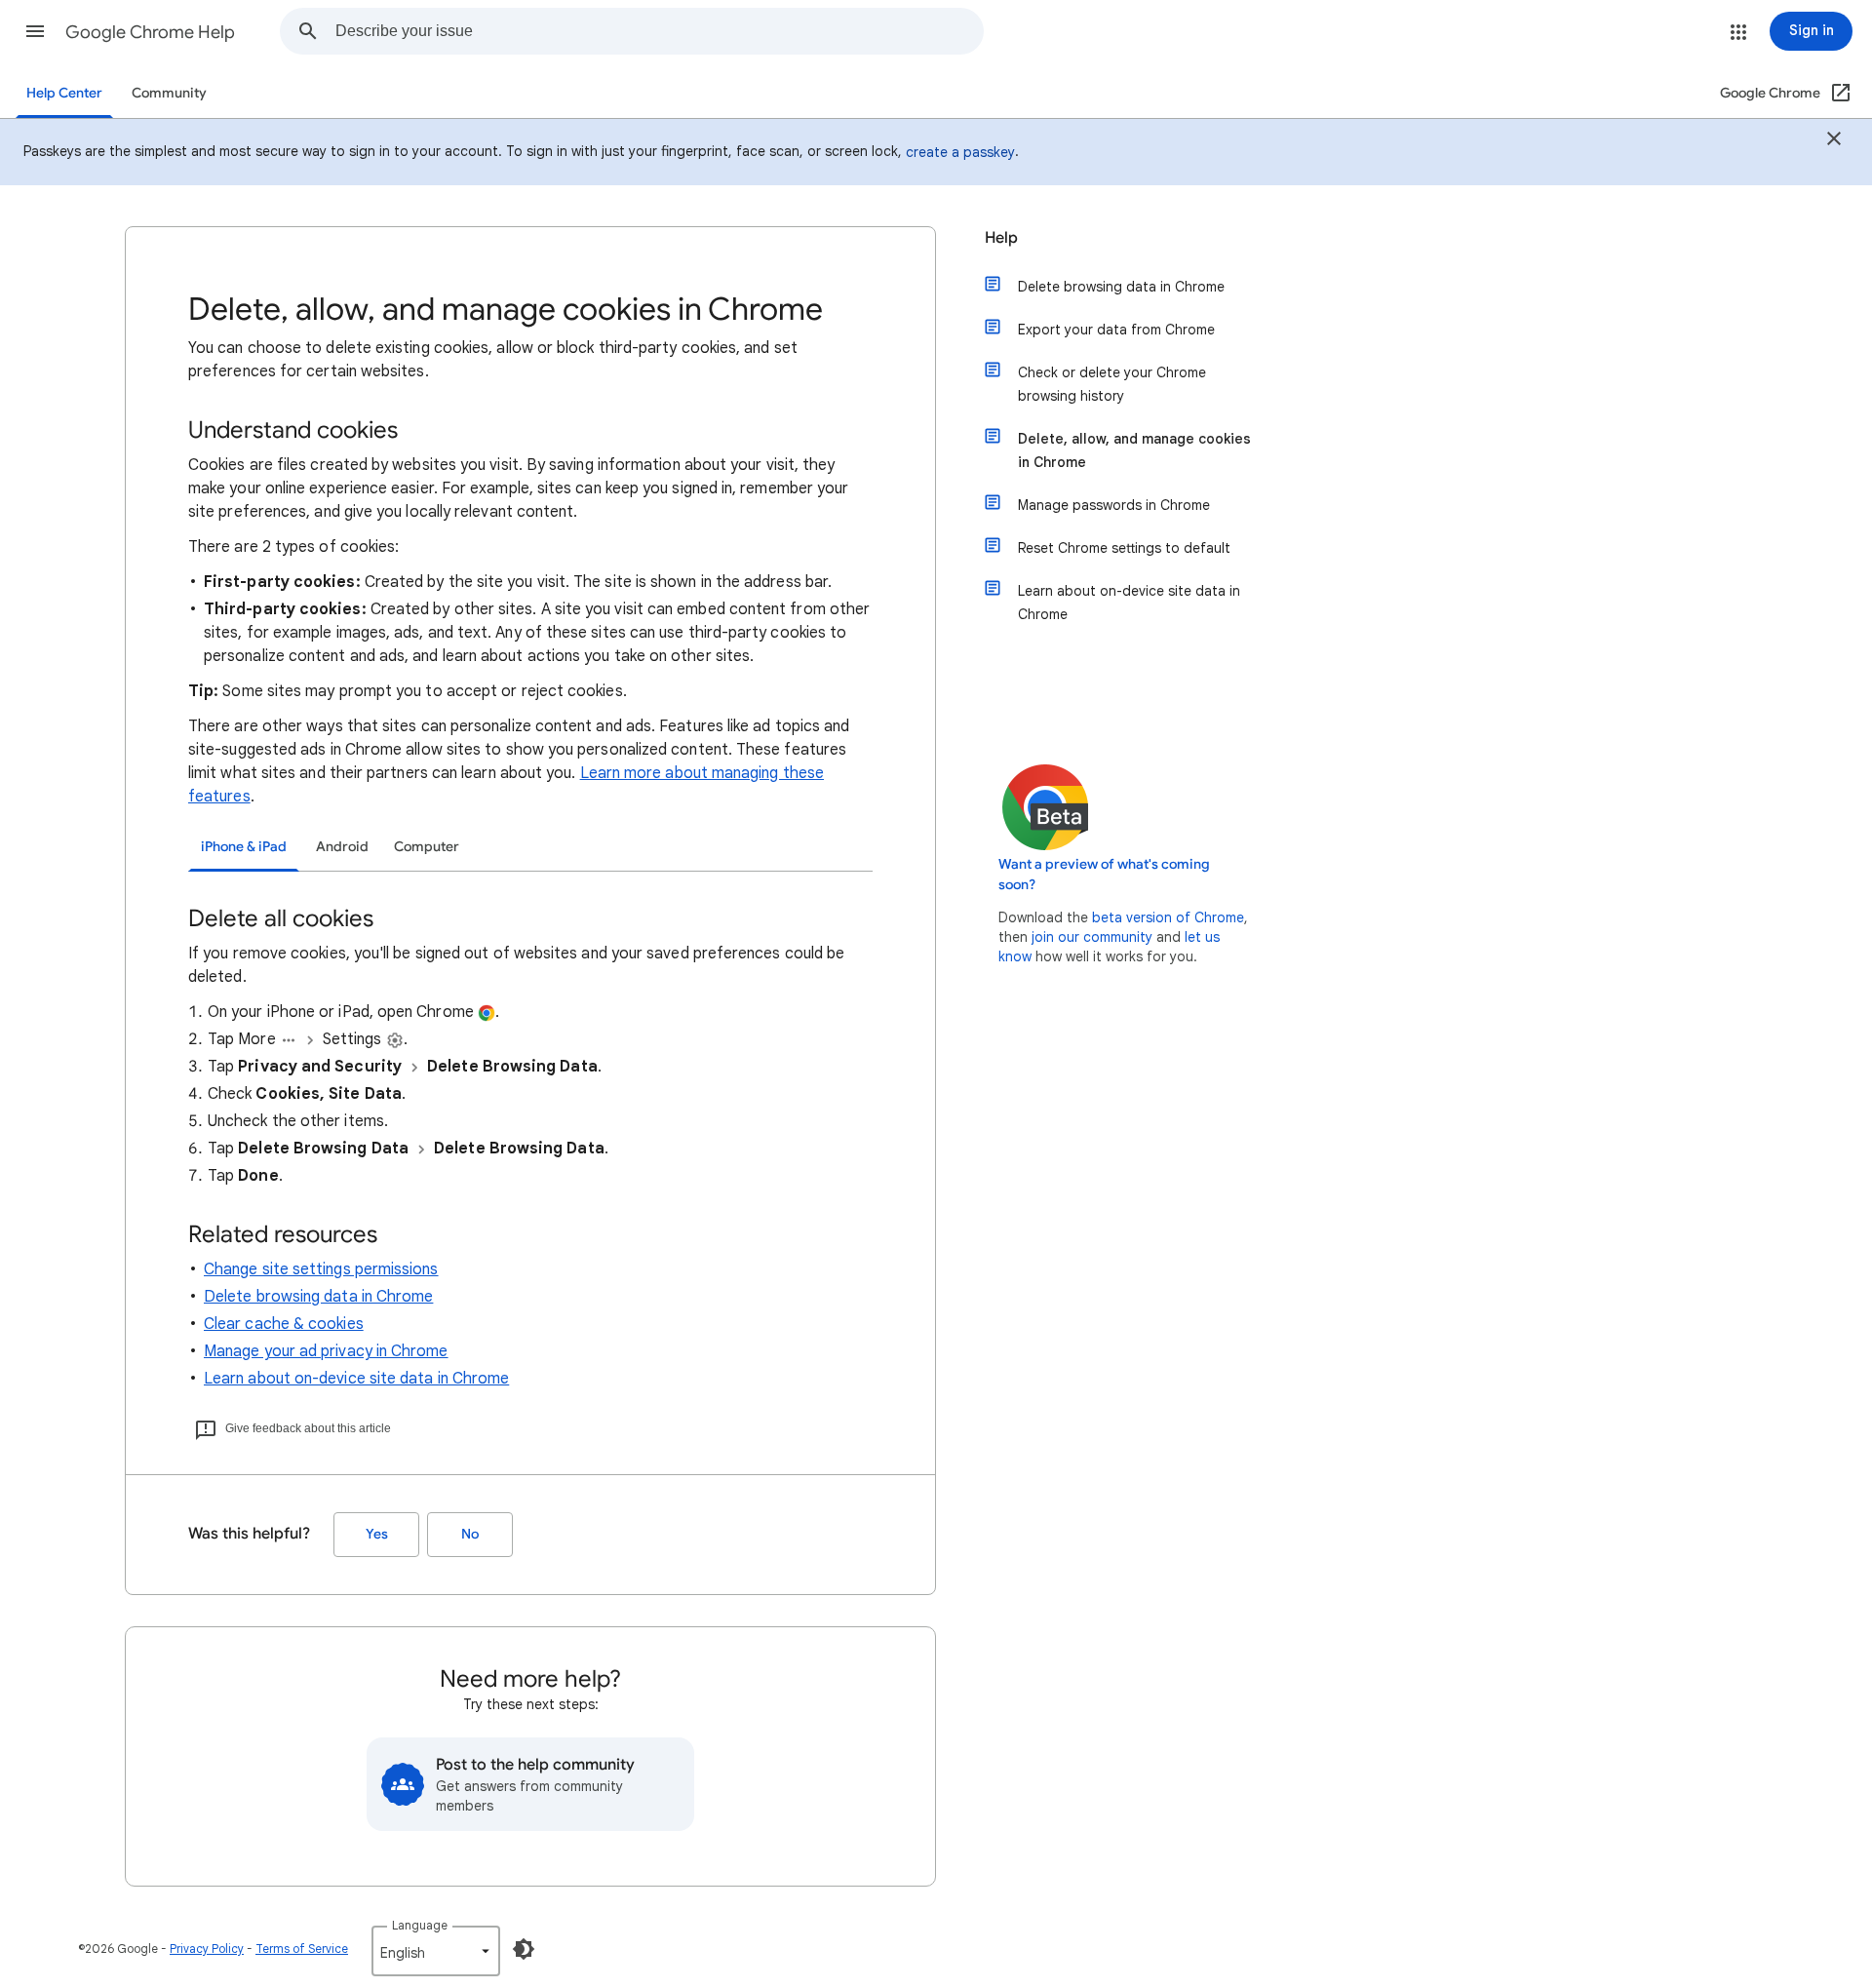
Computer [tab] (427, 847)
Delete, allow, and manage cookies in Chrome (1134, 450)
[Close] (1834, 141)
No (470, 1534)
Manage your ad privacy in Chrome (326, 1351)
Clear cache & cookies (284, 1324)
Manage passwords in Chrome (1114, 505)
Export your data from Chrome (1116, 330)
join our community (1092, 937)
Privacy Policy (207, 1949)
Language (420, 1925)
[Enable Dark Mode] (524, 1949)
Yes (377, 1534)
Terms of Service (302, 1949)
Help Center (64, 93)
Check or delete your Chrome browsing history (1112, 384)
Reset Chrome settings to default (1124, 548)
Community (169, 93)
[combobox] (659, 31)
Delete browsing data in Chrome (318, 1297)
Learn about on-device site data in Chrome (356, 1379)
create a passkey (960, 152)
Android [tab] (342, 847)
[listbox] (436, 1951)
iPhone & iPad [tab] (244, 847)
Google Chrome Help (150, 32)
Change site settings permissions (321, 1269)
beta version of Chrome (1168, 917)
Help (1001, 238)
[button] (35, 31)
